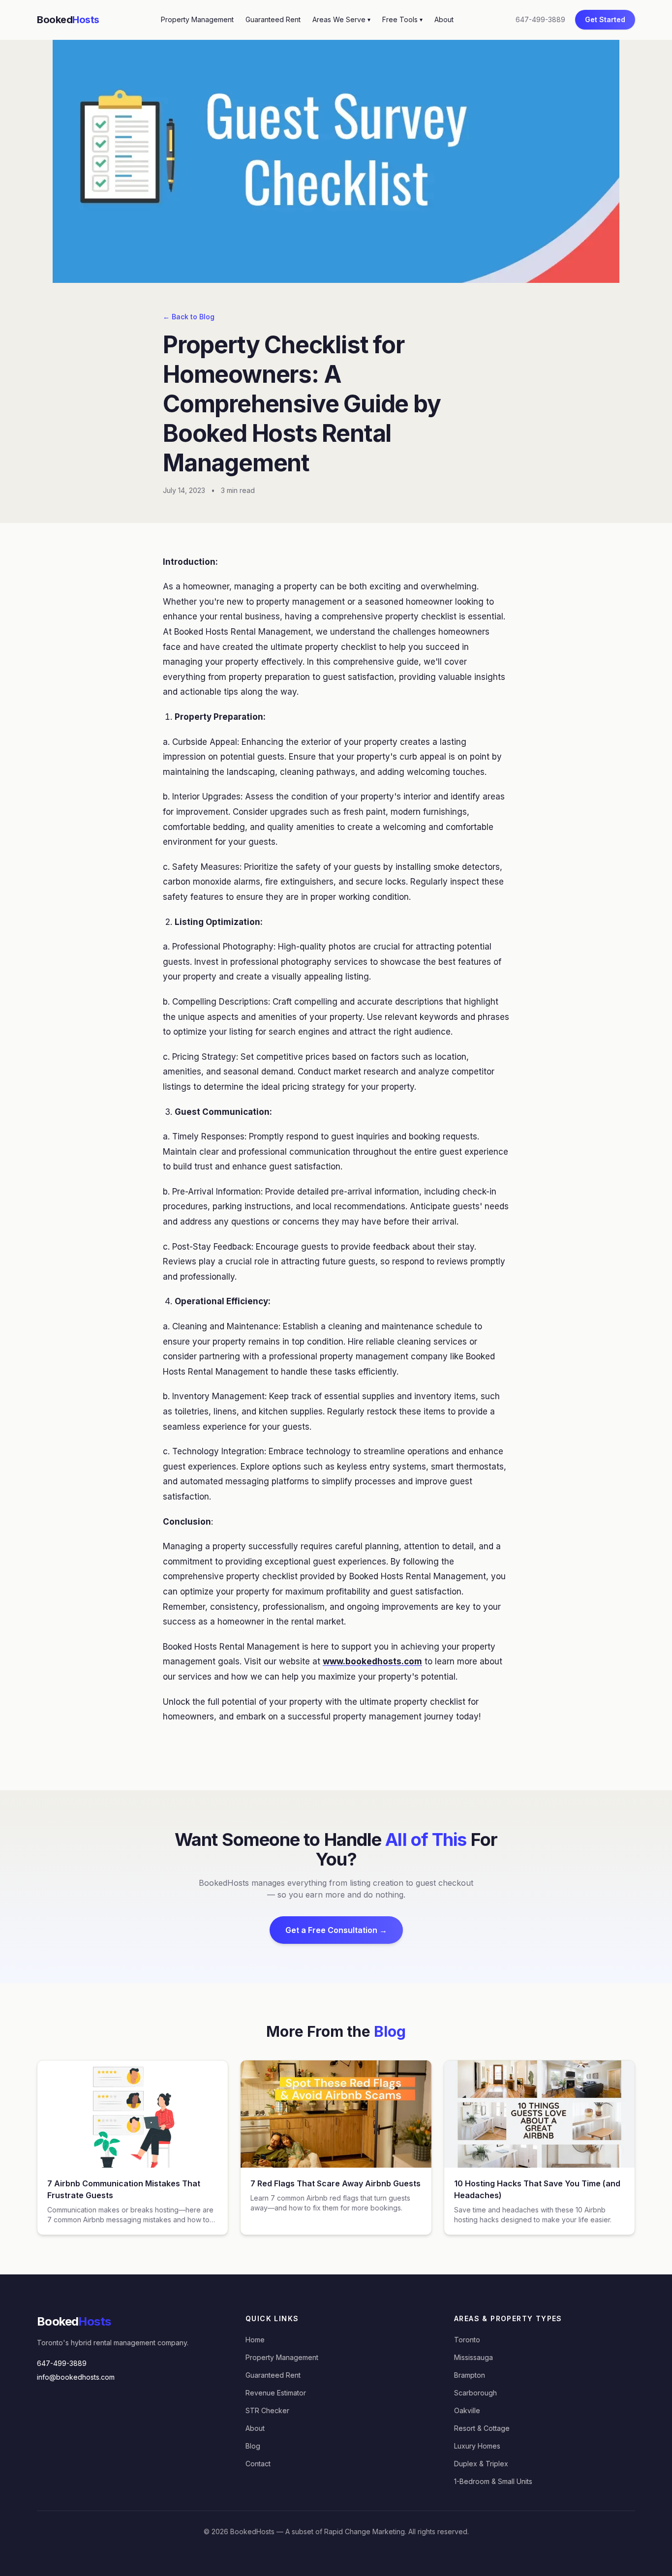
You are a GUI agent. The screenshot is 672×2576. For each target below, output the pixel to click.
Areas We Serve (341, 19)
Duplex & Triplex (481, 2464)
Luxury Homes (477, 2446)
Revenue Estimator (276, 2393)
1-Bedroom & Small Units (493, 2481)
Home (255, 2340)
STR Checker (267, 2410)
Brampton (470, 2375)
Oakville (467, 2410)
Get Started (605, 19)
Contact (258, 2464)
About (444, 19)
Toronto (467, 2340)
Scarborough (475, 2393)
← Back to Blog (189, 317)
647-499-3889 (540, 19)
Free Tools (402, 19)
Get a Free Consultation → (336, 1930)
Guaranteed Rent (273, 19)
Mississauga (473, 2357)
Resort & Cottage (482, 2428)
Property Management (197, 19)
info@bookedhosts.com (76, 2377)
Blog (253, 2446)
